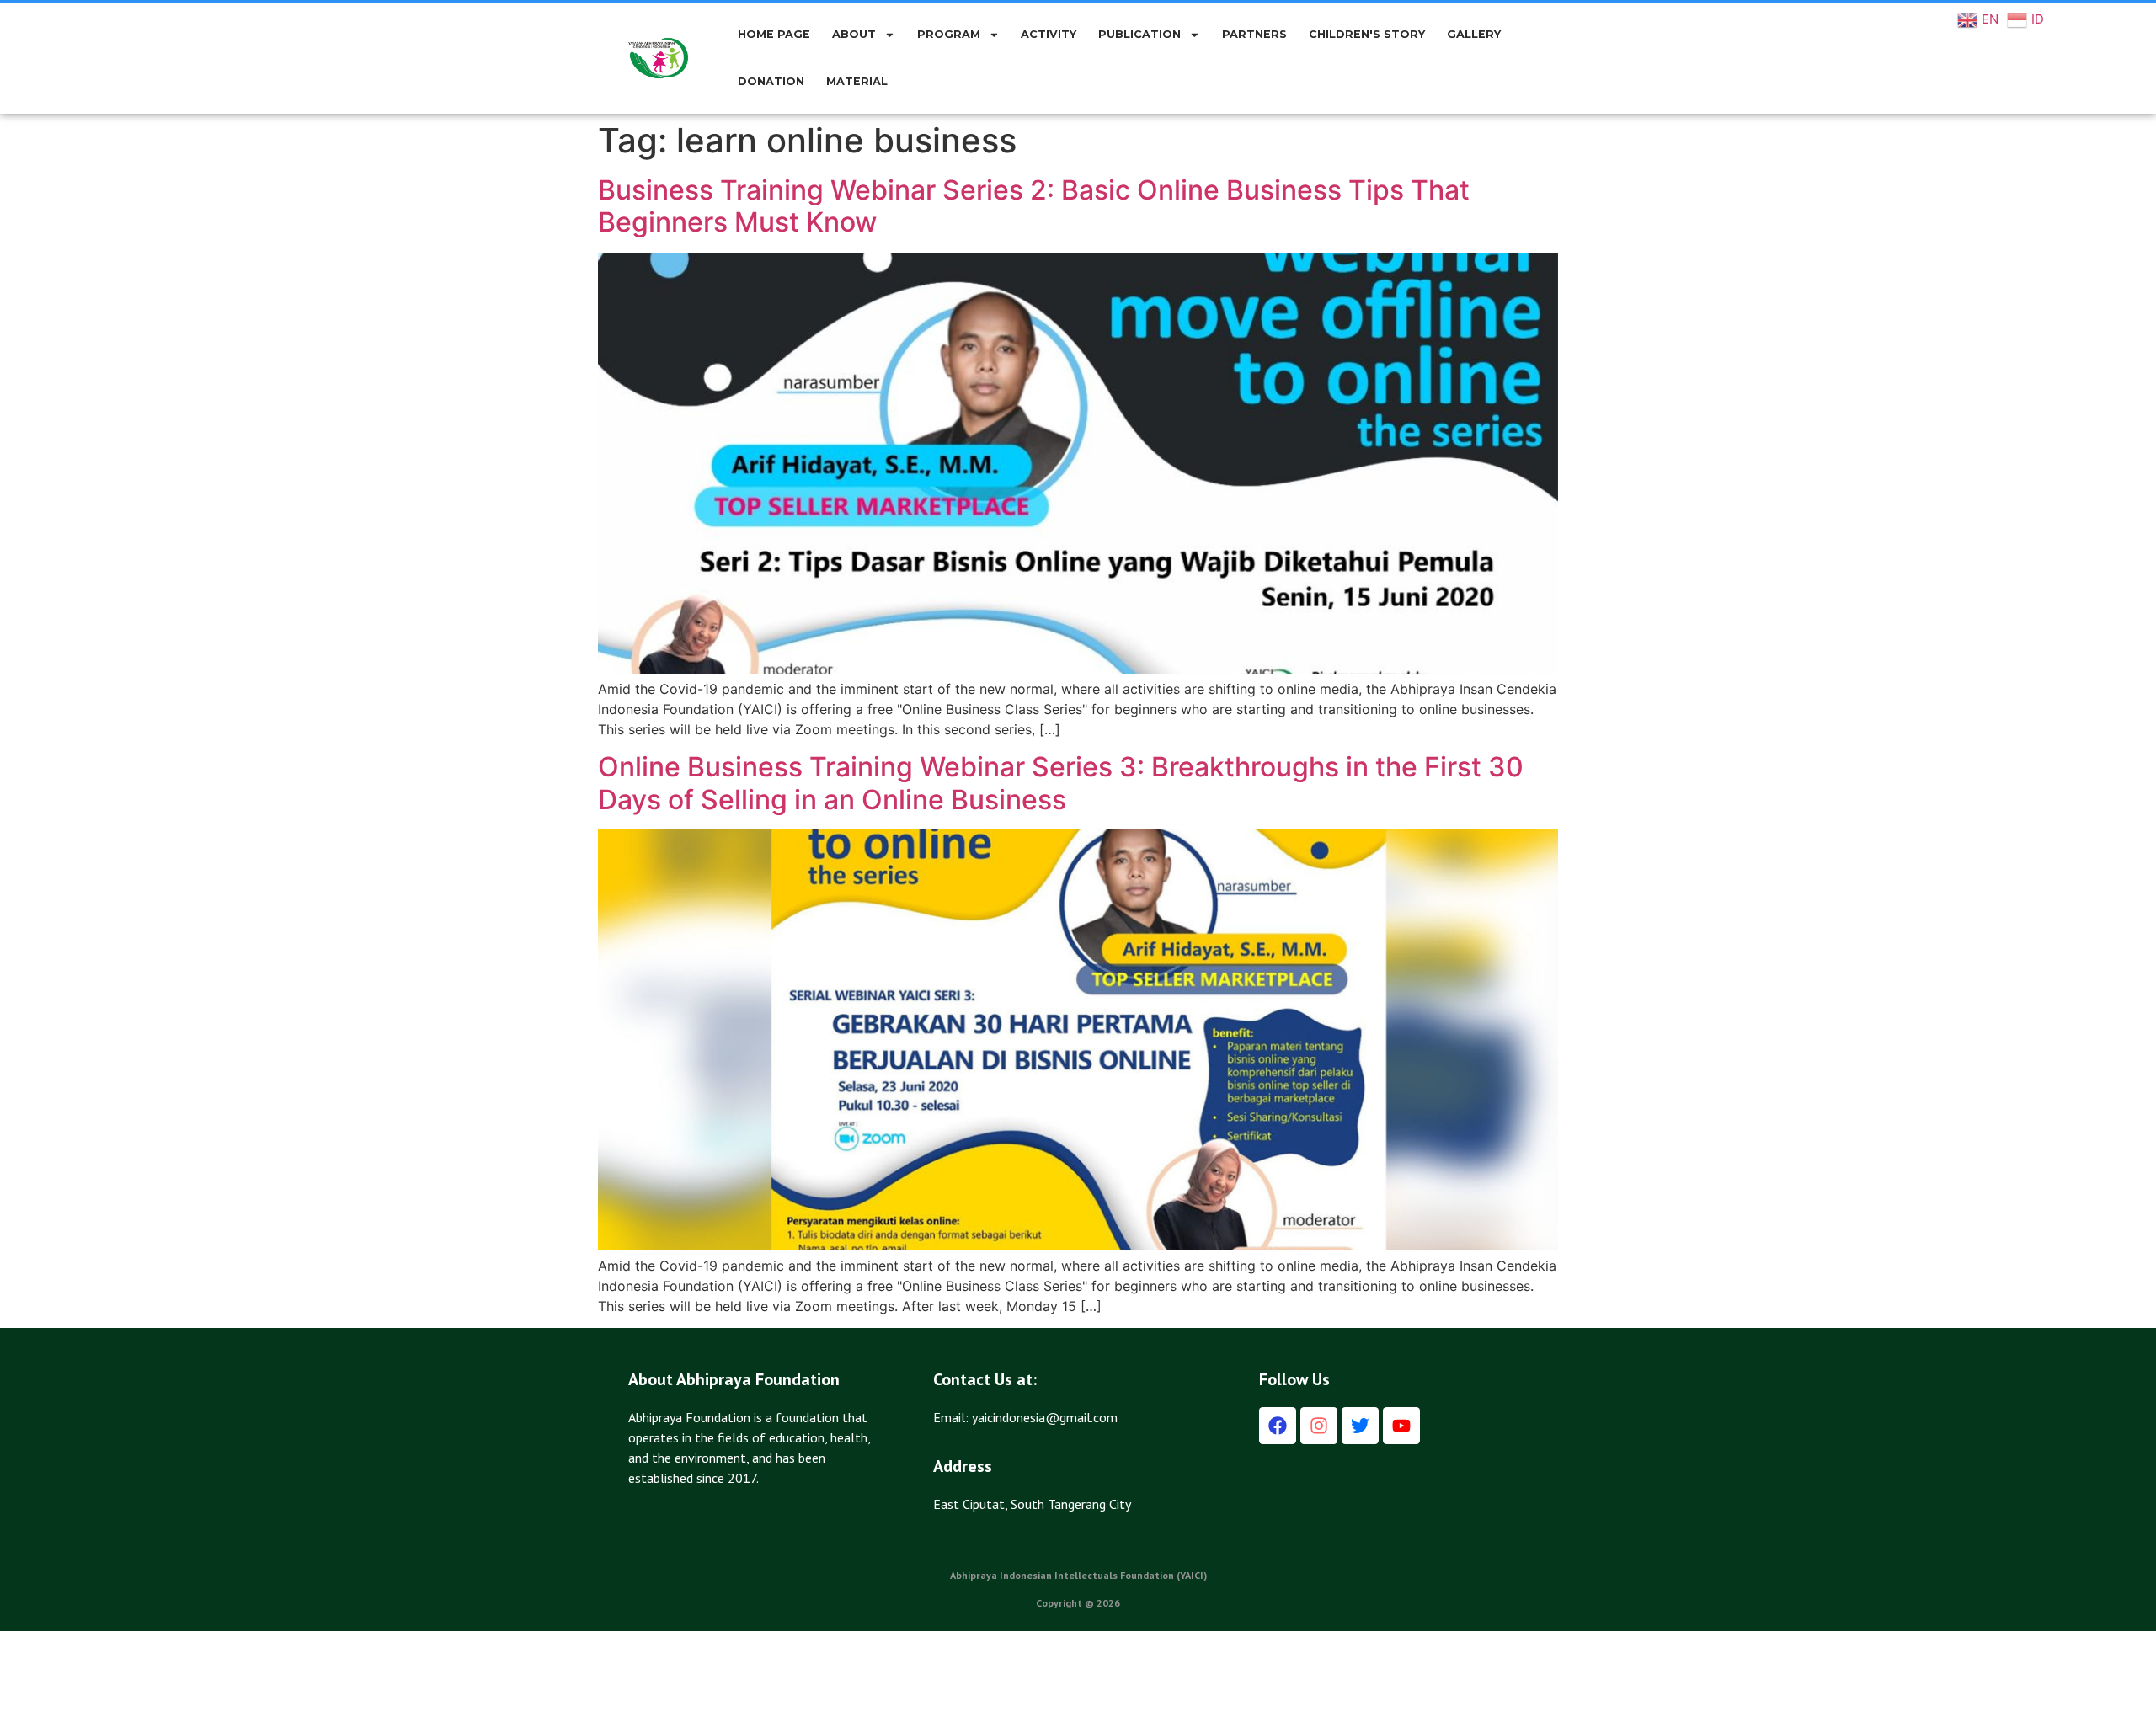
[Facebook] (1278, 1426)
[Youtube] (1401, 1426)
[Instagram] (1319, 1426)
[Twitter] (1360, 1426)
